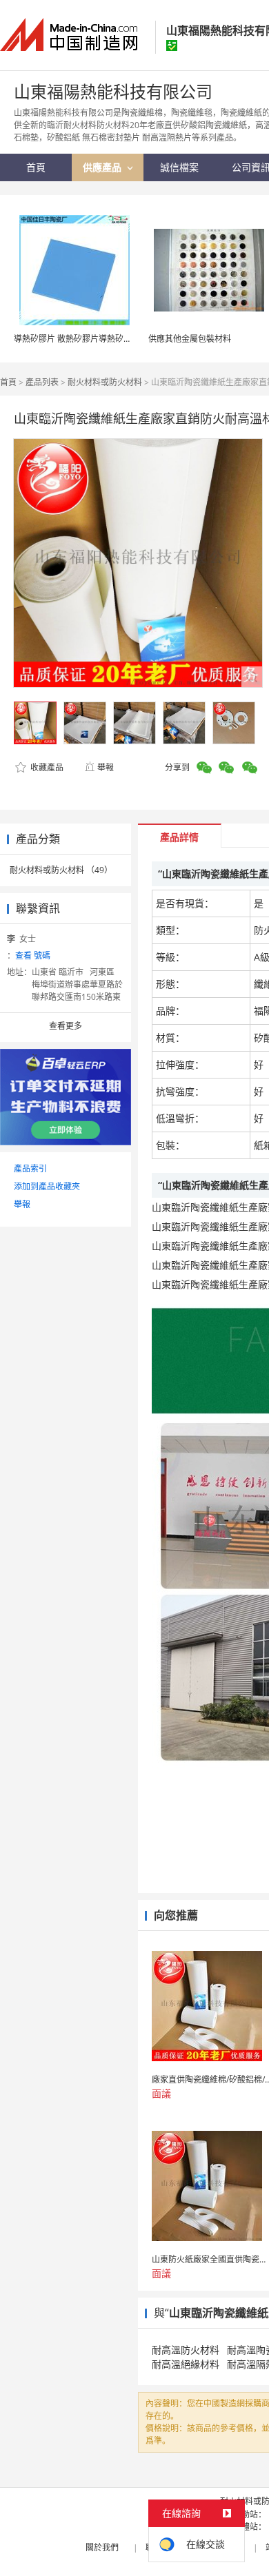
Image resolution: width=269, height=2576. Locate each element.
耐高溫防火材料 (186, 2350)
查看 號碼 (33, 955)
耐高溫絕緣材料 (186, 2364)
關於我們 (102, 2547)
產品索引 (30, 1168)
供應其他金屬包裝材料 (190, 339)
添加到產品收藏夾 (47, 1186)
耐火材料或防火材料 (105, 382)
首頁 (8, 382)
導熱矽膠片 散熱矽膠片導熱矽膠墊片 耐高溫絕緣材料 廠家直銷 (129, 339)
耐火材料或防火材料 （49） (61, 870)
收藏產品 (46, 767)
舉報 (106, 767)
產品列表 (42, 382)
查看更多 (66, 1026)
